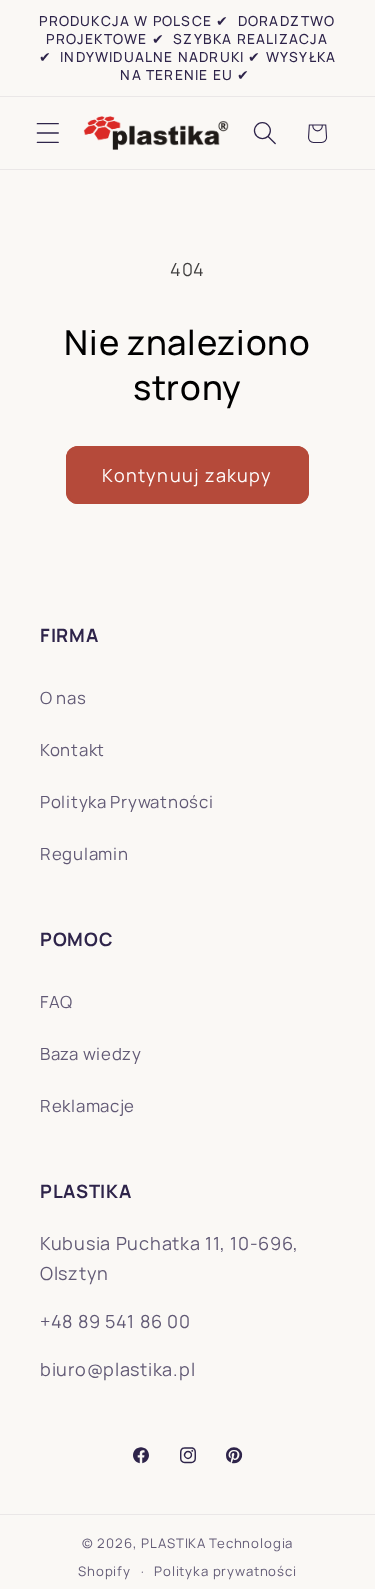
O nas (63, 697)
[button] (48, 133)
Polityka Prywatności (126, 801)
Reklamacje (87, 1105)
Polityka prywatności (225, 1571)
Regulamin (84, 853)
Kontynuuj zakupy (187, 475)
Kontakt (72, 749)
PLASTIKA (173, 1543)
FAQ (56, 1001)
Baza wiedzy (91, 1053)
